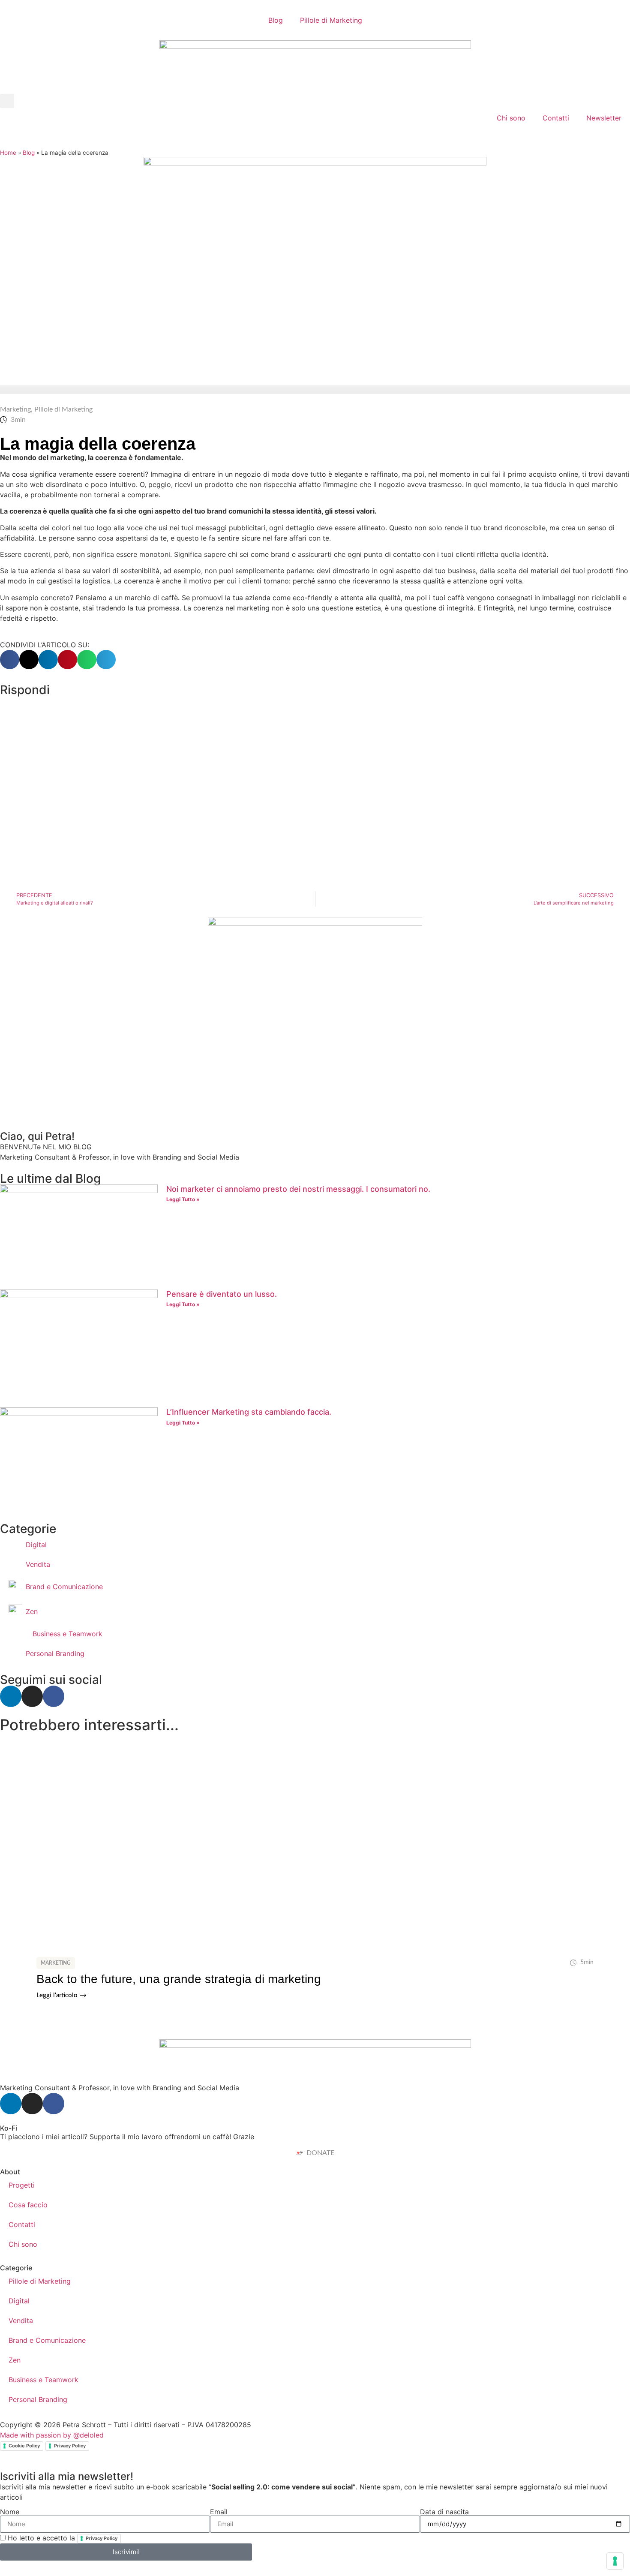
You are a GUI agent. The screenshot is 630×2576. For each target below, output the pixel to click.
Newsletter (604, 118)
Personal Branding (38, 2399)
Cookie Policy (24, 2446)
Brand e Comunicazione (47, 2340)
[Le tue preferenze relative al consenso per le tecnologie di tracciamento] (615, 2561)
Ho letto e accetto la (63, 2538)
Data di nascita (444, 2512)
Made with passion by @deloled (52, 2435)
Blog (276, 20)
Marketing (15, 409)
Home (8, 153)
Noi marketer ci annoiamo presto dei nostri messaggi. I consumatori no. (298, 1189)
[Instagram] (32, 1696)
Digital (19, 2301)
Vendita (21, 2321)
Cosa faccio (28, 2205)
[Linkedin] (11, 1696)
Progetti (22, 2185)
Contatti (556, 118)
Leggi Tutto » (183, 1199)
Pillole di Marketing (331, 20)
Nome (10, 2512)
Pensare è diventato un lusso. (222, 1294)
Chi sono (511, 118)
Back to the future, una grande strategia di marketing (179, 1979)
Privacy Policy (70, 2446)
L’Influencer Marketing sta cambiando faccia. (249, 1412)
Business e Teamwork (43, 2380)
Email (219, 2512)
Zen (15, 2360)
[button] (7, 101)
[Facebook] (54, 1696)
